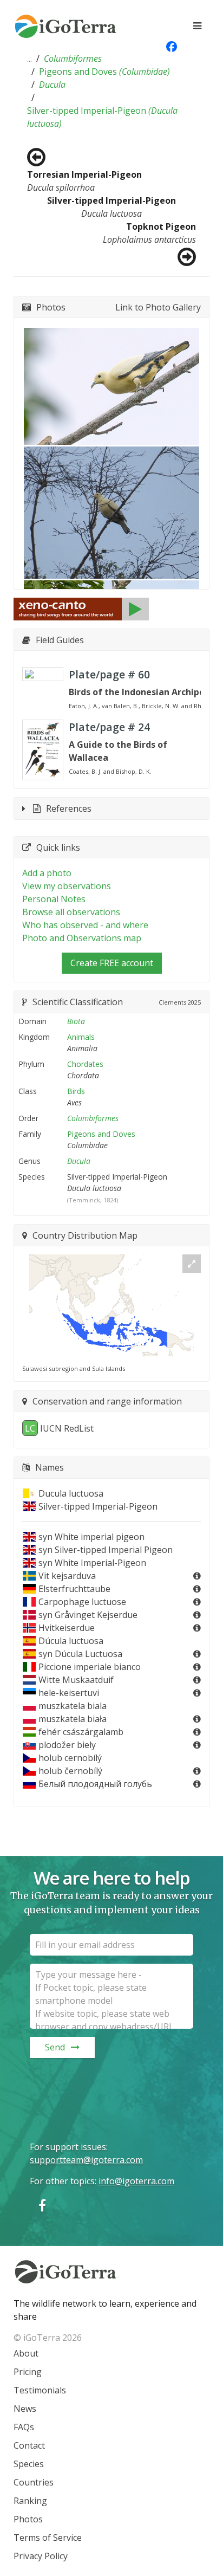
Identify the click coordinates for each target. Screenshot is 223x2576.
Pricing (28, 2372)
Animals (81, 1037)
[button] (29, 59)
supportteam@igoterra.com (86, 2160)
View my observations (67, 886)
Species (29, 2464)
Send (55, 2047)
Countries (34, 2482)
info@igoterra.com (136, 2181)
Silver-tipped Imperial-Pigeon (102, 117)
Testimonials (40, 2390)
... (29, 59)
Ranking (30, 2501)
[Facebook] (42, 2205)
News (25, 2409)
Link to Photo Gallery (158, 307)
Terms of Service (48, 2538)
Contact (29, 2445)
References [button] (69, 808)
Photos (28, 2519)
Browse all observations (71, 912)
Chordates (85, 1064)
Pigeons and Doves (104, 72)
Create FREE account (112, 963)
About (26, 2353)
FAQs (24, 2427)
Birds (76, 1091)
